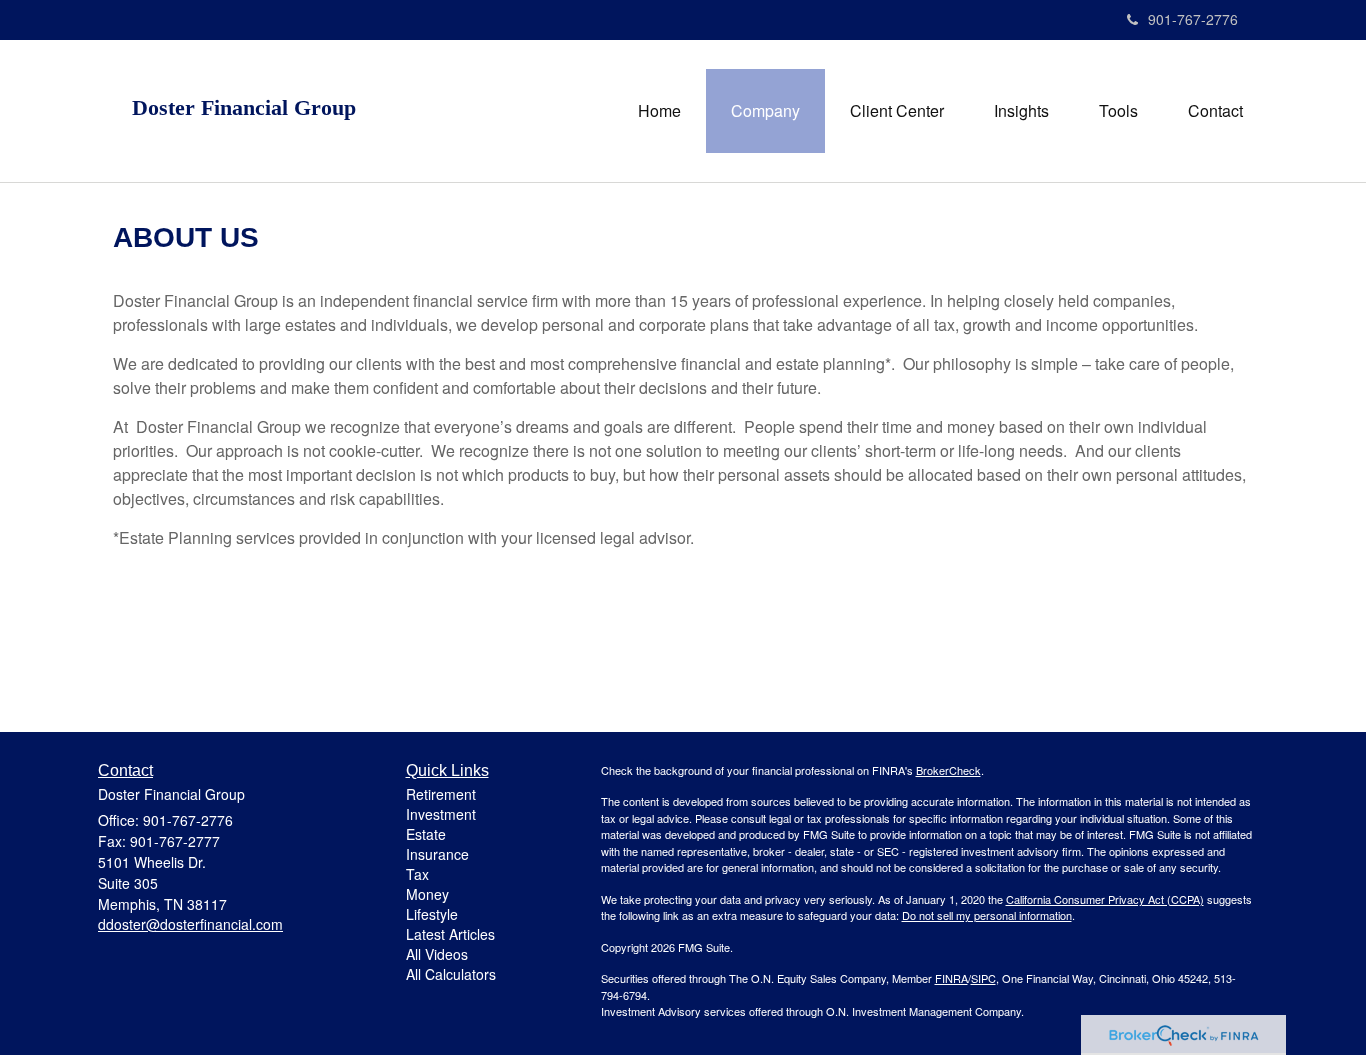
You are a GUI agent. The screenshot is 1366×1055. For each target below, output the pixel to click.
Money (427, 894)
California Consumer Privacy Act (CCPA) (1105, 899)
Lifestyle (432, 914)
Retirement (441, 794)
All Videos (437, 954)
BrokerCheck (948, 770)
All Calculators (451, 974)
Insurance (437, 854)
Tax (417, 874)
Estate (426, 834)
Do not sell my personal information (987, 915)
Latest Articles (450, 934)
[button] (765, 111)
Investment (441, 814)
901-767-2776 (1193, 19)
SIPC (983, 978)
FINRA (951, 978)
